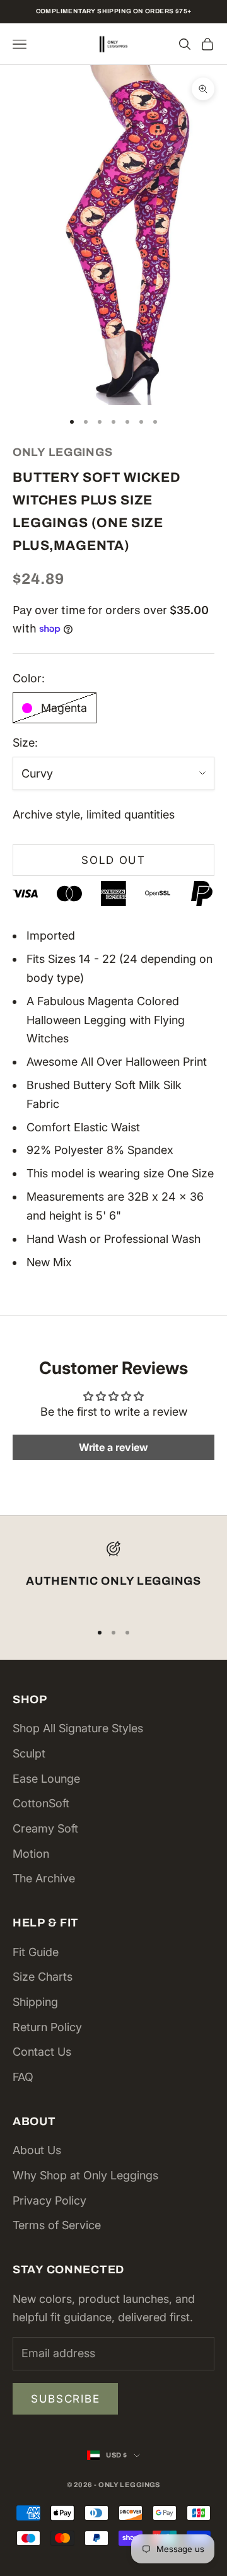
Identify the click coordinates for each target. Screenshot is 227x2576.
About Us (37, 2150)
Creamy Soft (45, 1828)
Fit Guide (36, 1952)
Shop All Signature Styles (78, 1728)
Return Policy (47, 2027)
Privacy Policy (49, 2200)
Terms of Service (57, 2225)
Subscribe (65, 2399)
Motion (31, 1854)
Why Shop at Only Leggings (85, 2175)
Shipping (35, 2002)
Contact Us (42, 2052)
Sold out (113, 860)
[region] (113, 1576)
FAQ (23, 2077)
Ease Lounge (46, 1779)
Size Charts (43, 1977)
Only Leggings (62, 452)
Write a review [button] (113, 1447)
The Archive (44, 1878)
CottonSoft (41, 1803)
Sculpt (29, 1753)
